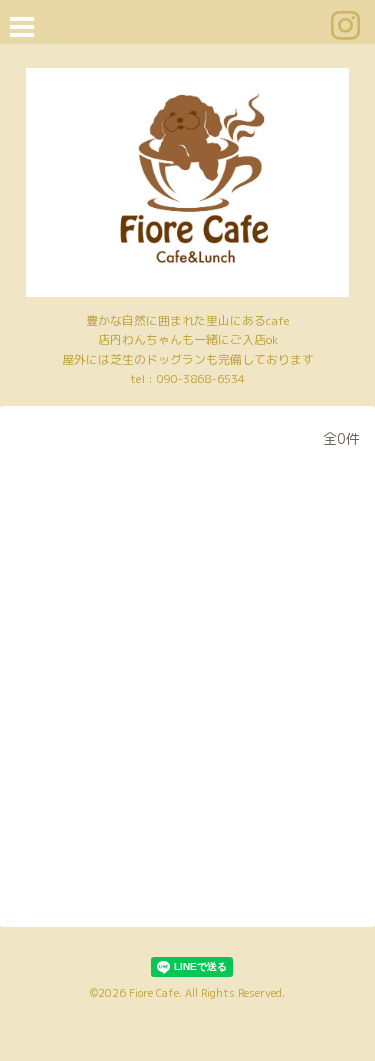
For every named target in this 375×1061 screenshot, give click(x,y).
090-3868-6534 (200, 378)
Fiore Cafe (154, 993)
